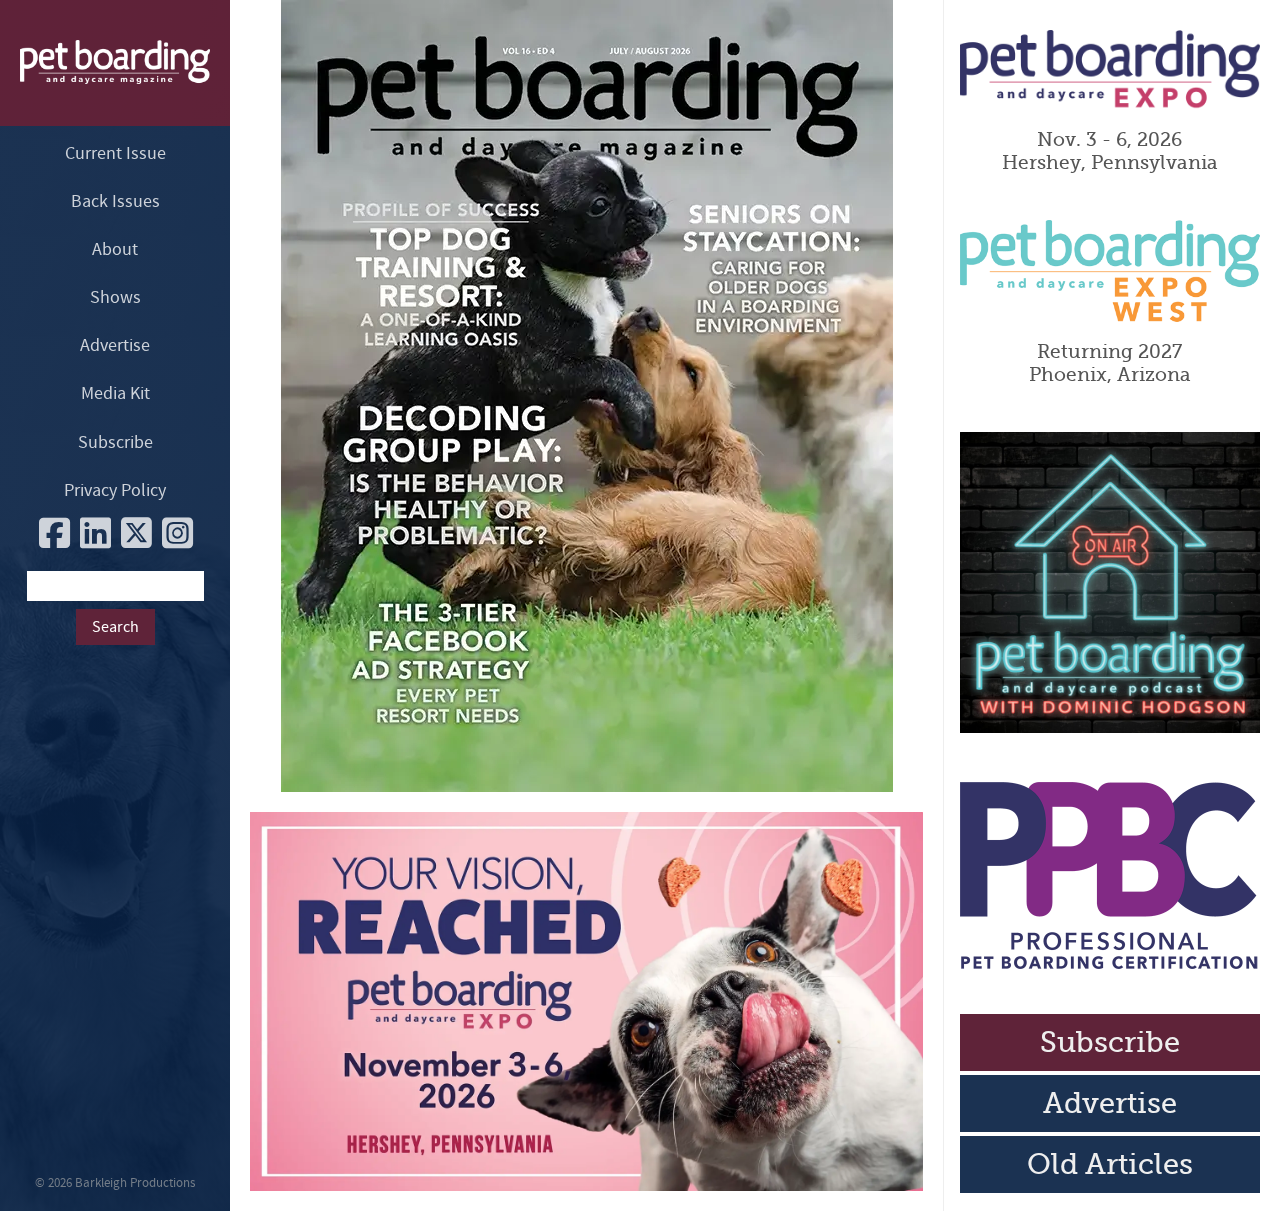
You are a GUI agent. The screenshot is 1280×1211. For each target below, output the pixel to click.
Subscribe (115, 442)
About (115, 249)
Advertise (115, 345)
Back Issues (115, 201)
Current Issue (115, 153)
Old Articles (1110, 1164)
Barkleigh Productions (135, 1183)
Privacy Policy (115, 490)
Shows (115, 297)
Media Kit (115, 393)
